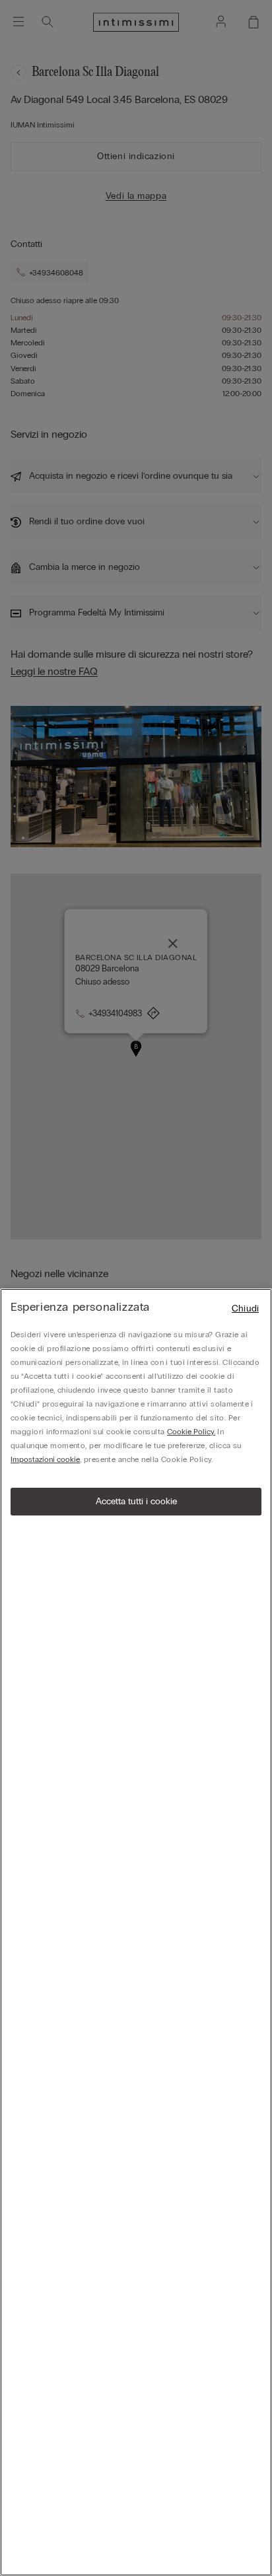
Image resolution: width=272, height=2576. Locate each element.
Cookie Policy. (191, 1432)
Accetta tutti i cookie (136, 1501)
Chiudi (245, 1308)
